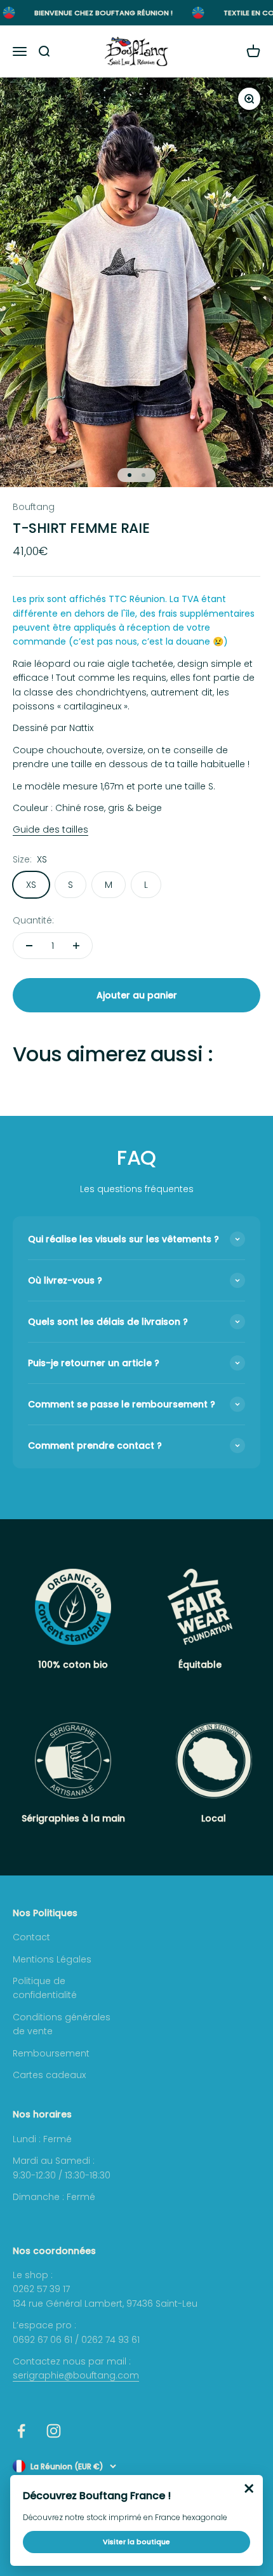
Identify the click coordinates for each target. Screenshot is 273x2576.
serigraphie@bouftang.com (76, 2375)
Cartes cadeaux (49, 2075)
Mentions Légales (52, 1959)
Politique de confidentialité (45, 1988)
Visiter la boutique (136, 2542)
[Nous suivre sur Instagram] (54, 2431)
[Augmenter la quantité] (76, 946)
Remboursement (51, 2053)
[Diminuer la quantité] (29, 946)
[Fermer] (249, 2489)
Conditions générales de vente (62, 2024)
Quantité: (33, 920)
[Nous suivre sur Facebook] (21, 2431)
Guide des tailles (50, 829)
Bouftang (34, 507)
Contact (31, 1937)
